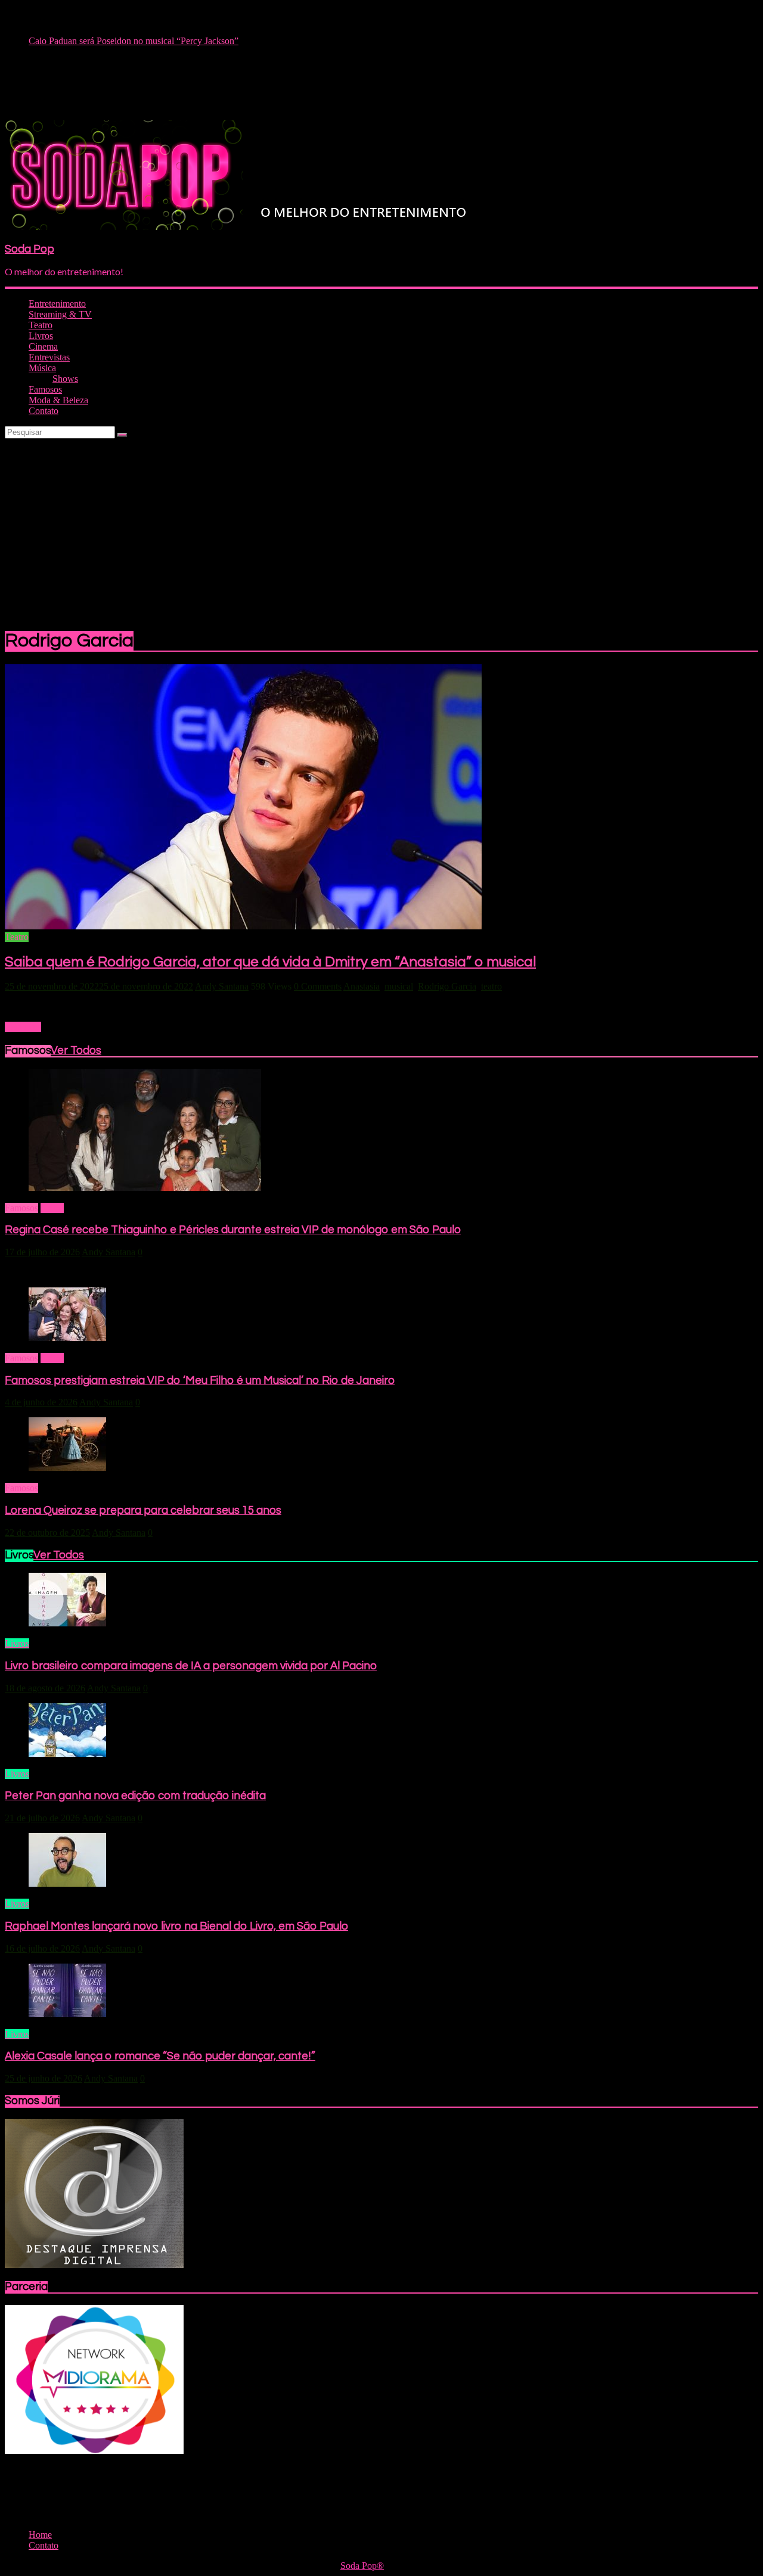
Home (52, 1208)
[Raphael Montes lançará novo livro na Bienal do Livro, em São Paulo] (67, 1883)
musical (399, 986)
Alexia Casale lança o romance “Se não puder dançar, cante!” (160, 2056)
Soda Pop (30, 249)
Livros (41, 336)
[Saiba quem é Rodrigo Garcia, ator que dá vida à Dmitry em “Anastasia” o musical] (243, 926)
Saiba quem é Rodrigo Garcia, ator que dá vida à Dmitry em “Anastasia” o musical (270, 962)
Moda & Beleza (58, 400)
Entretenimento (57, 304)
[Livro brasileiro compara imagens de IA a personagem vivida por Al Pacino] (67, 1623)
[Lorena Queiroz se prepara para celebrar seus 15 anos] (67, 1468)
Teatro (41, 325)
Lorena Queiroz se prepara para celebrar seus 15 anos (143, 1511)
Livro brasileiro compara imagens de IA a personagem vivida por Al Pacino (191, 1666)
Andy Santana (222, 986)
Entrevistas (49, 357)
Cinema (43, 346)
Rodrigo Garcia (447, 986)
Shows (65, 379)
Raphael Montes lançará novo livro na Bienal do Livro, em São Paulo (176, 1926)
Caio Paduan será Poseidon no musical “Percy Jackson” (134, 41)
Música (42, 368)
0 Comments (318, 986)
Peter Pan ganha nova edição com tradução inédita (135, 1796)
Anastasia (362, 986)
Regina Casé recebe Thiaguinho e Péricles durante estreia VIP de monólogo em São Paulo (233, 1230)
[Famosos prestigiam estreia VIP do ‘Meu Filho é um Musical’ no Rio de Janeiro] (67, 1338)
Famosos (45, 389)
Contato (44, 411)
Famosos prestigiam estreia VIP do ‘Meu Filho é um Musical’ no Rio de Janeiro (200, 1381)
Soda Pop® (362, 2566)
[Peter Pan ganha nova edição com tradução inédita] (67, 1754)
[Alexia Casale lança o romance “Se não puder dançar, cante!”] (67, 2014)
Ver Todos (76, 1051)
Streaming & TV (60, 314)
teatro (491, 986)
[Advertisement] (381, 528)
